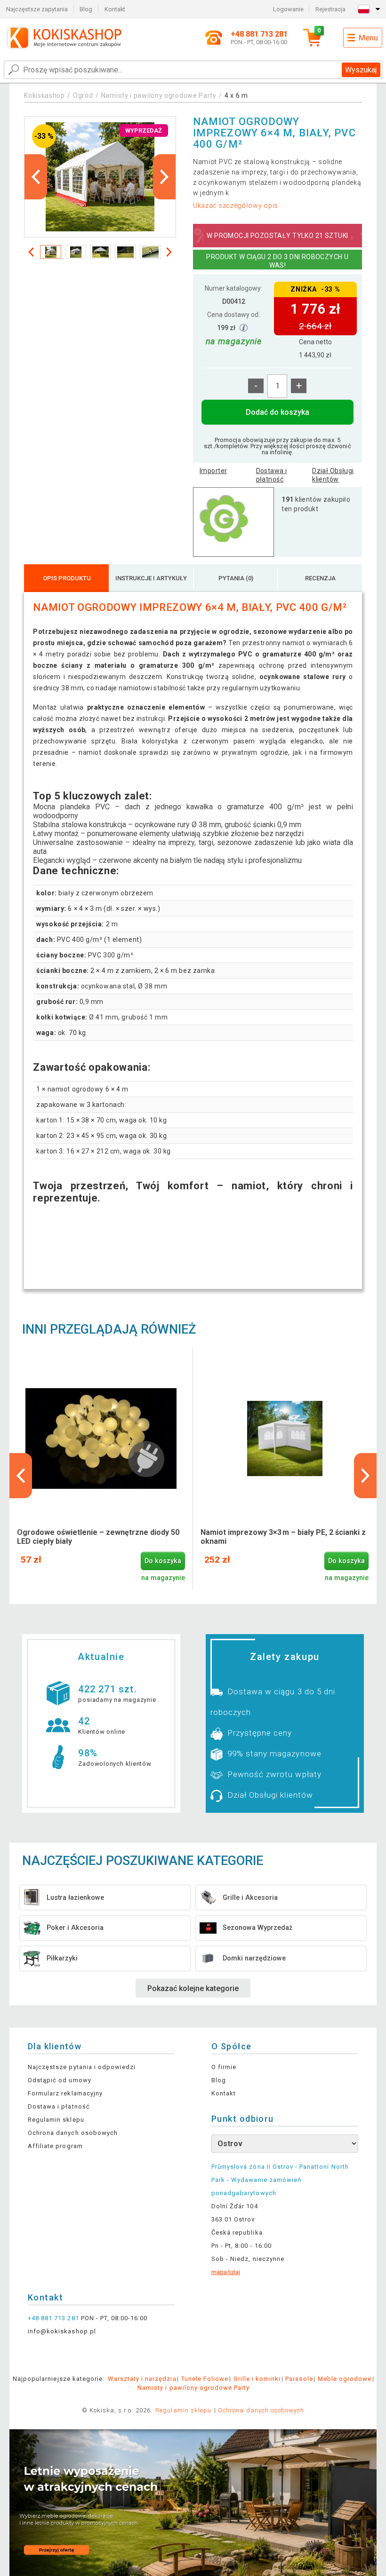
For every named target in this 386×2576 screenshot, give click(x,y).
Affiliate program (55, 2146)
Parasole (299, 2379)
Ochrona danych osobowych (73, 2133)
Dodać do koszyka (277, 412)
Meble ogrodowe (345, 2379)
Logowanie (288, 9)
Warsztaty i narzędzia (142, 2379)
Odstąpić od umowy (60, 2080)
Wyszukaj (361, 70)
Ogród (83, 95)
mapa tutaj (226, 2272)
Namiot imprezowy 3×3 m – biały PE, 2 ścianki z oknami (283, 1537)
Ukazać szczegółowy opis (236, 205)
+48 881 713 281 (53, 2318)
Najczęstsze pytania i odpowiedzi (82, 2067)
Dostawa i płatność (272, 475)
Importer (213, 471)
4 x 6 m (236, 95)
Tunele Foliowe (205, 2379)
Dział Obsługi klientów (333, 475)
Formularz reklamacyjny (65, 2093)
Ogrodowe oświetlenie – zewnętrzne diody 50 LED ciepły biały (98, 1537)
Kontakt (115, 9)
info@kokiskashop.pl (62, 2331)
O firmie (224, 2067)
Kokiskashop (44, 95)
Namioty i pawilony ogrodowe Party (159, 95)
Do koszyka (163, 1561)
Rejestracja (330, 9)
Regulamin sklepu (56, 2120)
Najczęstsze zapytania (37, 9)
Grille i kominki (257, 2379)
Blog (86, 9)
